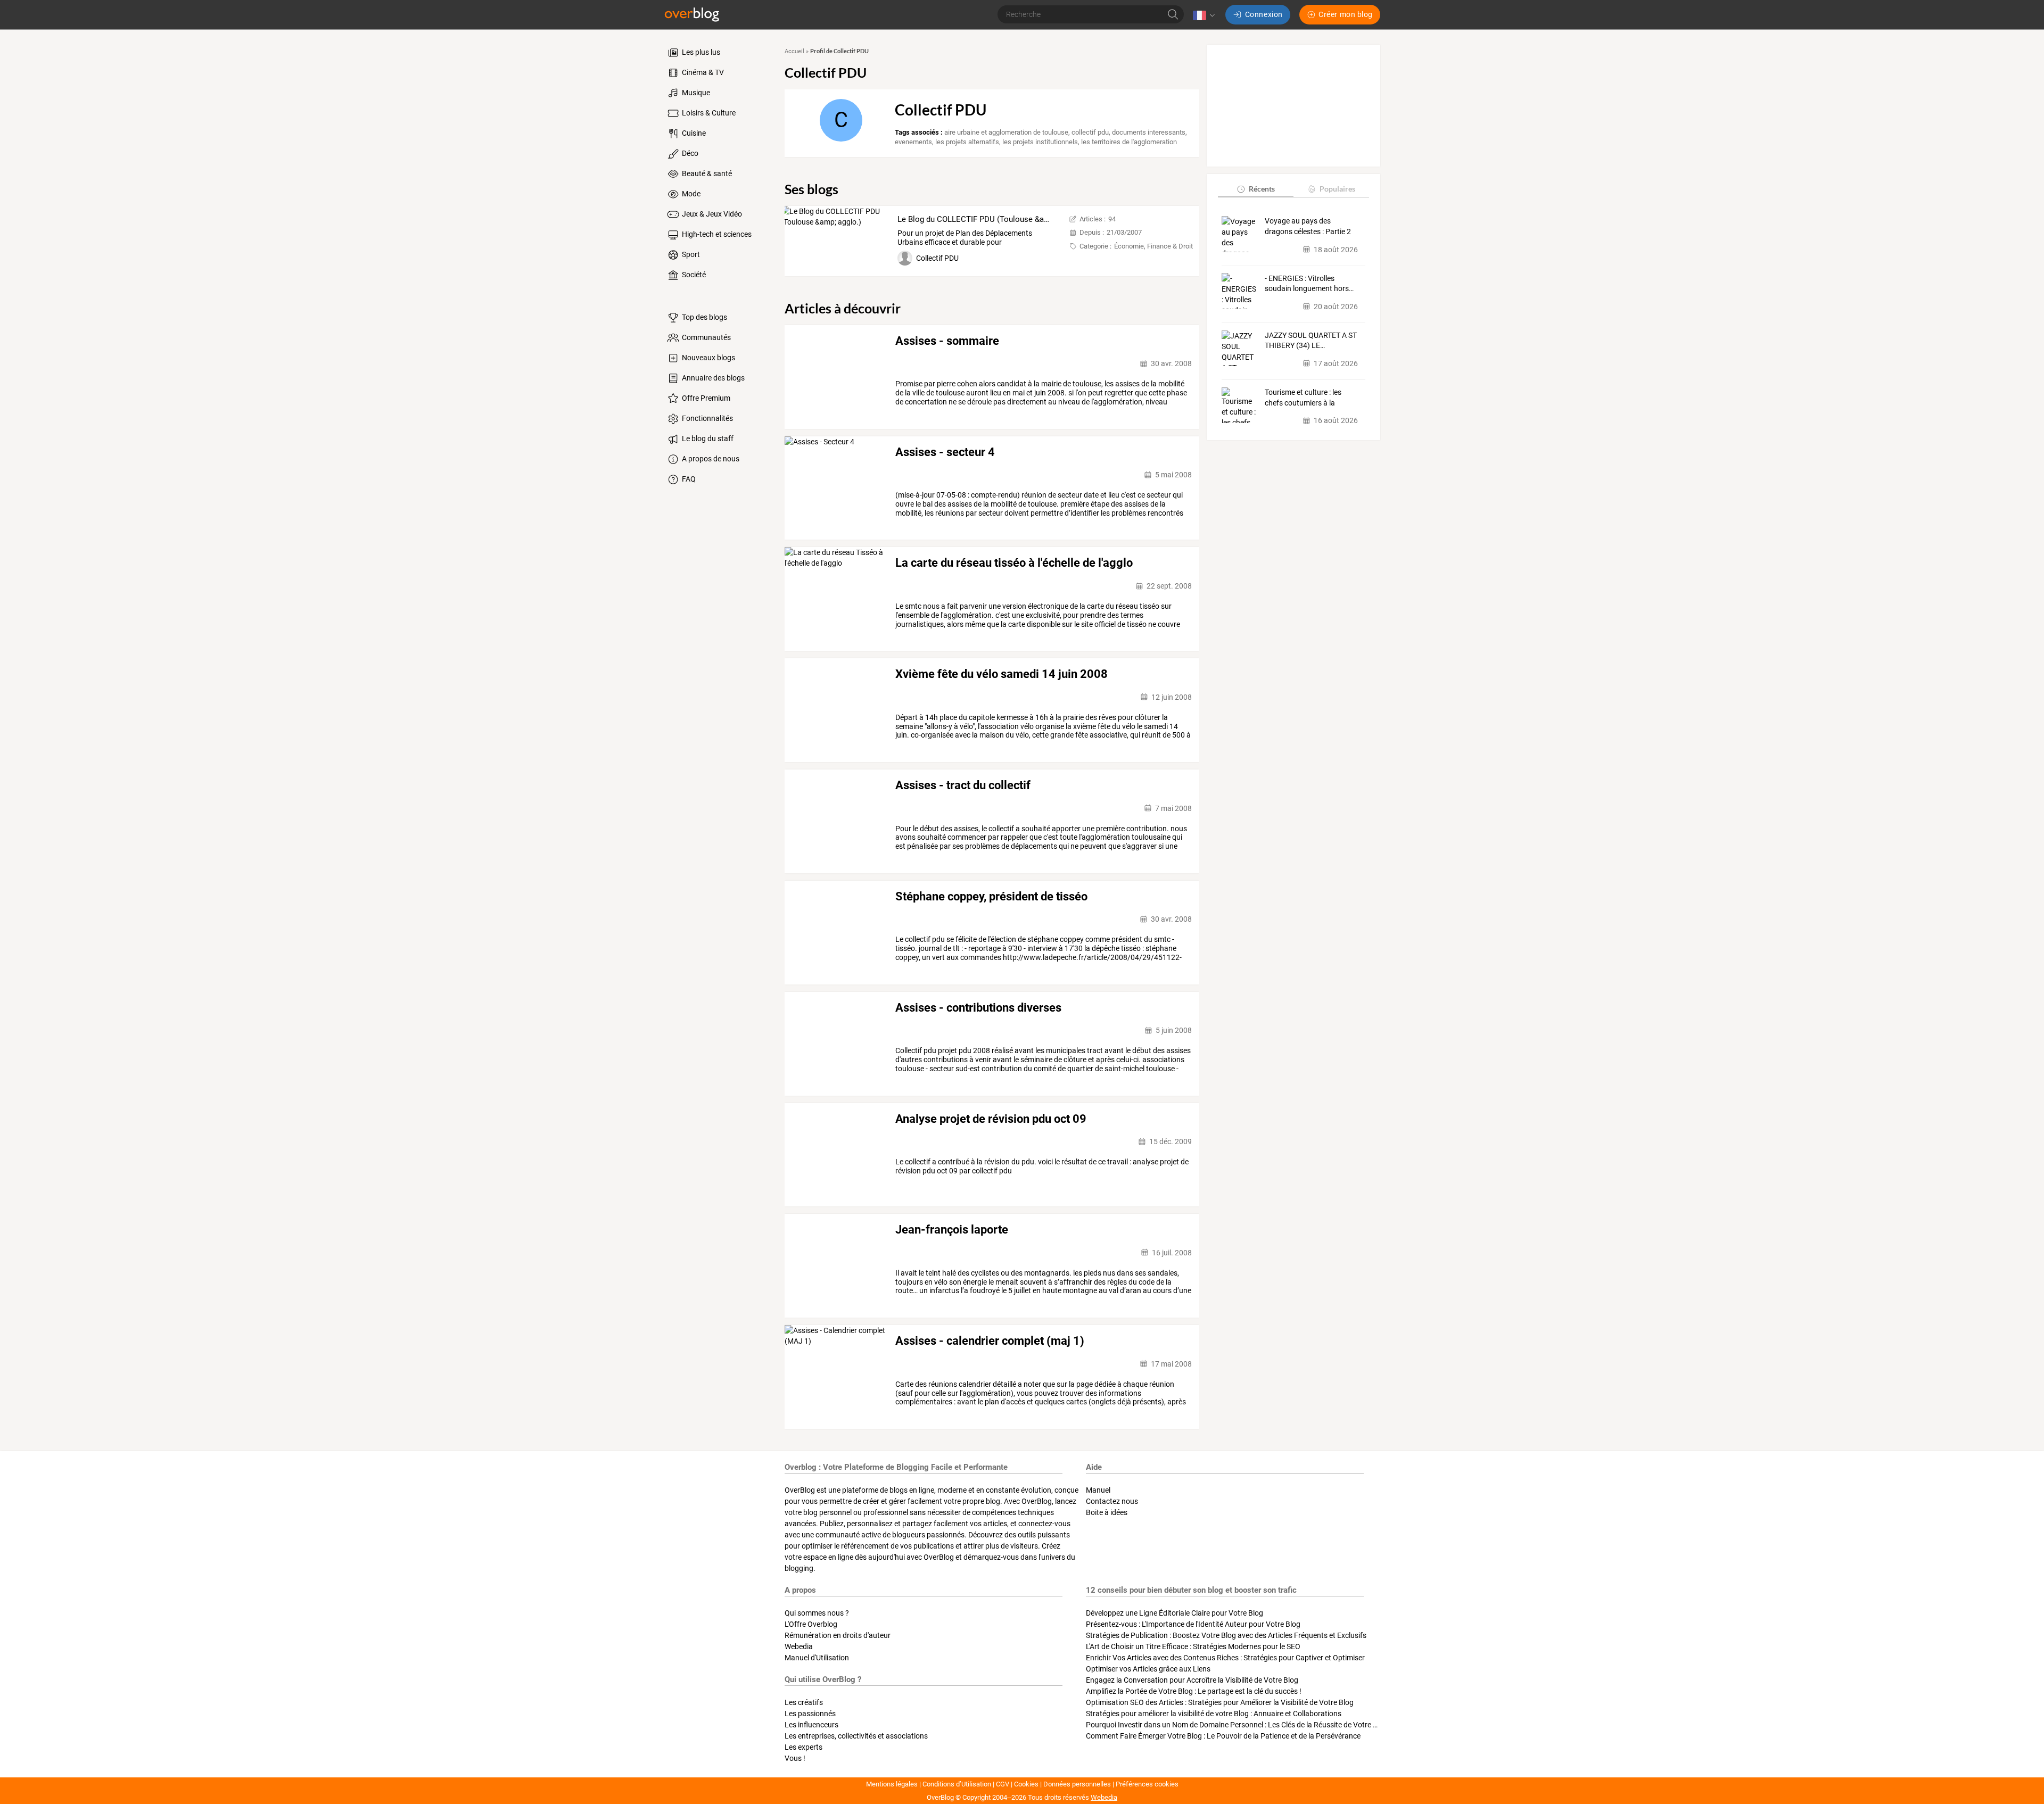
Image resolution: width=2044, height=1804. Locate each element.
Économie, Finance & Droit (1153, 246)
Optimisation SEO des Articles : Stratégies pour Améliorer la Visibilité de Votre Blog (1220, 1702)
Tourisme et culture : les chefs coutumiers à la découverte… (1303, 398)
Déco (689, 153)
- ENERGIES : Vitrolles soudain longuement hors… (1309, 283)
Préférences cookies (1147, 1784)
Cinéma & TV (702, 72)
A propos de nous (710, 459)
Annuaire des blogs (712, 378)
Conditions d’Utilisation (957, 1784)
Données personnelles (1077, 1784)
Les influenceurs (811, 1725)
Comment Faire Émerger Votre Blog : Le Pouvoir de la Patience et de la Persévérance (1223, 1736)
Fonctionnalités (707, 418)
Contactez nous (1112, 1501)
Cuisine (693, 133)
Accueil (794, 51)
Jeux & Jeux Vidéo (711, 214)
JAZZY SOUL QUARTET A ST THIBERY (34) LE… (1311, 341)
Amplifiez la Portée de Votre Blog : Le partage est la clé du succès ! (1194, 1691)
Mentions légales (892, 1784)
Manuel (1098, 1490)
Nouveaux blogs (708, 358)
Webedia (799, 1646)
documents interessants (1149, 132)
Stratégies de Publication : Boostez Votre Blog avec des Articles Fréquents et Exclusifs (1226, 1635)
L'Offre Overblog (811, 1624)
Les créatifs (804, 1702)
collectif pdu (1090, 132)
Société (693, 275)
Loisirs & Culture (708, 113)
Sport (690, 254)
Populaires (1337, 189)
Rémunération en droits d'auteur (838, 1635)
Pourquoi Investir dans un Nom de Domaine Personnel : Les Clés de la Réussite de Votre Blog (1237, 1725)
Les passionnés (810, 1714)
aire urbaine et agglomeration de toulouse (1006, 132)
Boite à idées (1107, 1512)
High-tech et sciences (716, 234)
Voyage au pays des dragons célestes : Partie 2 (1308, 226)
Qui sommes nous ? (817, 1613)
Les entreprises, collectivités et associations (856, 1736)
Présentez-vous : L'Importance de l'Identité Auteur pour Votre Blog (1193, 1624)
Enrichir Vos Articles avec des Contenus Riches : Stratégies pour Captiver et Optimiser (1225, 1658)
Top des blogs (704, 317)
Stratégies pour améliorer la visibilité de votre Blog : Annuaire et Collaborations (1214, 1714)
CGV (1003, 1784)
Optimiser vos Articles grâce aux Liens (1148, 1669)
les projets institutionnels (1040, 142)
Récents (1262, 189)
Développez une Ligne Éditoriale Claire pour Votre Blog (1175, 1613)
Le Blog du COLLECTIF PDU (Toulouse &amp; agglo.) (990, 219)
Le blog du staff (707, 438)
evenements (913, 142)
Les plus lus (700, 52)
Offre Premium (705, 398)
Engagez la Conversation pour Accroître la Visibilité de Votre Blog (1192, 1680)
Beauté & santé (706, 173)
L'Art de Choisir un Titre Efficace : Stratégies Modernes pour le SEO (1193, 1646)
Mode (690, 194)
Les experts (803, 1747)
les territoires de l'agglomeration (1129, 142)
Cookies (1026, 1784)
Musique (695, 93)
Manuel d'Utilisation (817, 1658)
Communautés (706, 337)
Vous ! (795, 1758)
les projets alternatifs (967, 142)
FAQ (688, 479)
